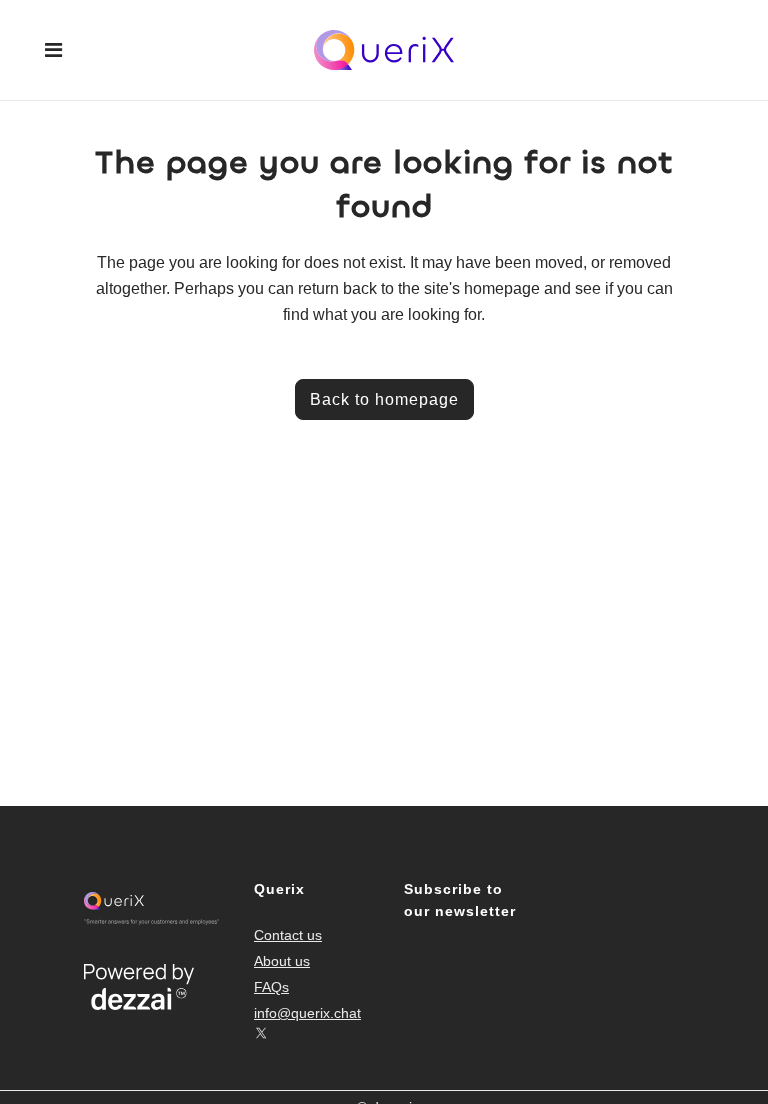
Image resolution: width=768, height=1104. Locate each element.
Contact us (288, 935)
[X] (261, 1033)
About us (282, 961)
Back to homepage (384, 399)
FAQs (271, 987)
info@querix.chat (307, 1013)
